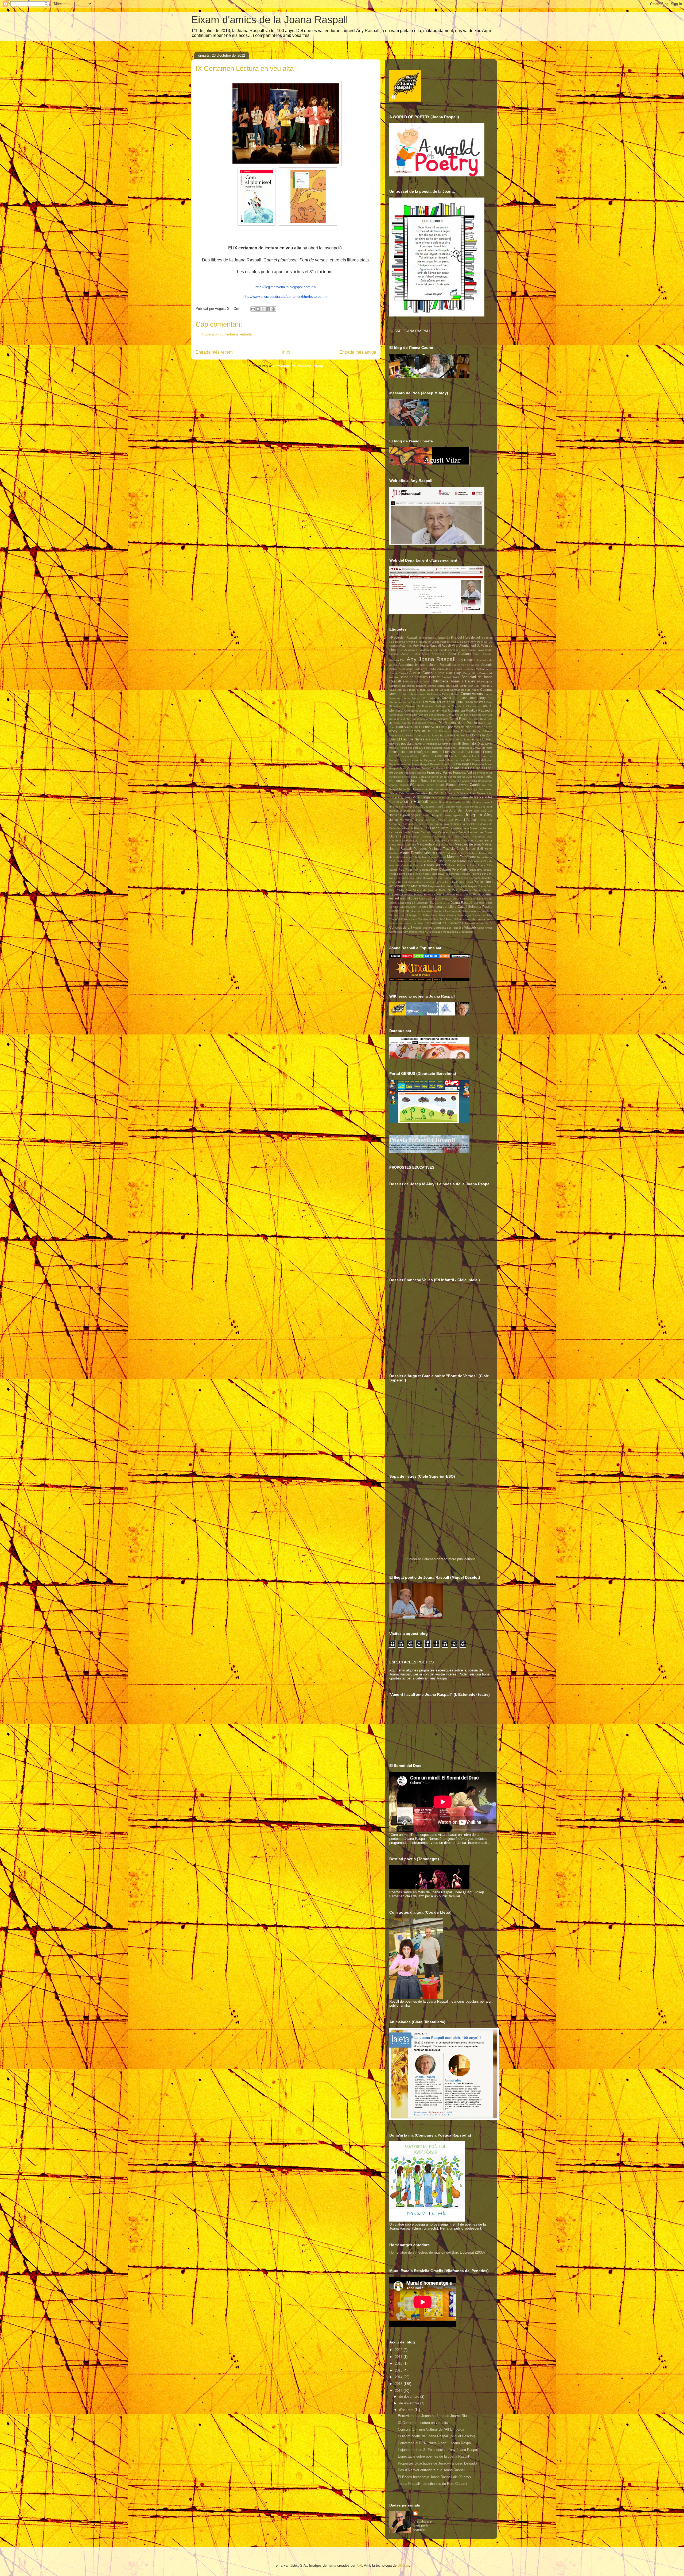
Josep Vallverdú (401, 820)
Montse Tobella (412, 857)
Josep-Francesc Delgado (431, 820)
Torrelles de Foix (428, 919)
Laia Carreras (440, 832)
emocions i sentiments (458, 748)
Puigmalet (434, 886)
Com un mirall (438, 711)
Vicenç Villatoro (423, 928)
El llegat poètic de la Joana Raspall (459, 739)
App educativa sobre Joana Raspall (424, 665)
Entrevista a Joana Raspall (463, 752)
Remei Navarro (483, 890)
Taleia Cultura (447, 915)
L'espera (395, 824)
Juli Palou (456, 820)
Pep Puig (405, 869)
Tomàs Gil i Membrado (403, 919)
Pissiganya (437, 874)
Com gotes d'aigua (416, 711)
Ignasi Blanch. (446, 785)
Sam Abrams (468, 899)
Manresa (411, 845)
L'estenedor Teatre (412, 824)
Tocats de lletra (482, 915)
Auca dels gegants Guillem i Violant (461, 669)
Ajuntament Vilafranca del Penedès (427, 650)
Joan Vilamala (440, 797)
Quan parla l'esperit (466, 886)
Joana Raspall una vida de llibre (451, 802)
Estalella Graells (440, 764)
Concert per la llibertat (432, 715)
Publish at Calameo (420, 1559)
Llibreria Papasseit (473, 837)
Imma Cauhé (469, 785)
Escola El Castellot (434, 756)
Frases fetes (485, 773)
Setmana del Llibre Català (448, 907)
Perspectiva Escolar (480, 870)
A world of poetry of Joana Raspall (428, 642)
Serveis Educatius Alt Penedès (409, 907)
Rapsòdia (466, 890)
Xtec (421, 932)
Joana (454, 797)
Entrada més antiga (358, 352)
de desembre (410, 2397)
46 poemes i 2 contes (432, 638)
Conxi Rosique (460, 719)
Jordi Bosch (407, 811)
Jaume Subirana (458, 793)
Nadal (481, 857)
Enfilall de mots (483, 748)
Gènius (452, 777)
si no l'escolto (422, 911)
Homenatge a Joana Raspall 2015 (455, 781)
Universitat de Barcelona (444, 923)
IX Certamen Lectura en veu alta (423, 2423)
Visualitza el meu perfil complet (423, 2525)
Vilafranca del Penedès (448, 928)
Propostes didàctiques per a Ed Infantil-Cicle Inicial (440, 882)
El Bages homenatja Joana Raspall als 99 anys (434, 2477)
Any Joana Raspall (431, 659)
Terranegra (464, 915)
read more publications (458, 1559)
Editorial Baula (471, 731)
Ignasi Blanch (425, 785)
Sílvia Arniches (441, 911)
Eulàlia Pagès (461, 764)
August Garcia (421, 673)
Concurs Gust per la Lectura (464, 715)
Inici (286, 352)
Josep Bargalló (432, 815)
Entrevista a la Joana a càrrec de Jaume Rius (433, 2416)
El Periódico (430, 744)
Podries (465, 874)
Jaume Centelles (416, 793)
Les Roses (486, 832)
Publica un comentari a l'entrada (227, 334)
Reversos (396, 894)
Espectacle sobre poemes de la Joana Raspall (434, 2456)
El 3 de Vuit (458, 735)
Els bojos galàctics (431, 748)
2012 (399, 2391)
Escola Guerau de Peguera (417, 760)
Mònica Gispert (435, 853)
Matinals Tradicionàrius (446, 849)
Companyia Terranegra (403, 715)
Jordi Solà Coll (483, 811)
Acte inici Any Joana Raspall (420, 645)
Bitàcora (421, 686)
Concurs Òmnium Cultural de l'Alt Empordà (431, 2429)
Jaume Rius (437, 793)
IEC (412, 785)
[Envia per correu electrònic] (253, 309)
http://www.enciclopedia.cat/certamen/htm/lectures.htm (286, 297)
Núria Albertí (474, 861)
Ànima (426, 654)
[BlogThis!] (258, 309)
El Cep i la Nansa (411, 739)
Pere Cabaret (441, 869)
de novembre (410, 2403)
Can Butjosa (409, 694)
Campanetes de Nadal (465, 690)
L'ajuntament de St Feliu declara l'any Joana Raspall (438, 2450)
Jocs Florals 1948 (474, 807)
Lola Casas (420, 841)
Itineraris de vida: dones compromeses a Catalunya (445, 789)
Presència (463, 878)
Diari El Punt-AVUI (425, 727)
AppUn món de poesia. (466, 665)
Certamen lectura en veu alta (442, 702)
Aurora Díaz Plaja (448, 673)
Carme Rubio (411, 698)
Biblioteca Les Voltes (417, 681)
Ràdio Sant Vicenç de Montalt (417, 890)
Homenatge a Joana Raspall (411, 781)
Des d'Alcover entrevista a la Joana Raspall (432, 2470)
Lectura (473, 832)
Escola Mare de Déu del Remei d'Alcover (465, 760)
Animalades (439, 654)
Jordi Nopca (424, 811)
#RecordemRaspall (403, 637)
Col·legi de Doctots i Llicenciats (457, 706)
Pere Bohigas (421, 870)
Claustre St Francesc (419, 706)
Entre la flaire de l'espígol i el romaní (416, 752)
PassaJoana (477, 865)
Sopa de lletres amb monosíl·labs (471, 911)
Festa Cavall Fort (410, 768)
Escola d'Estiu (409, 756)
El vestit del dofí (407, 748)
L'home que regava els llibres (443, 824)
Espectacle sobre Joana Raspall (409, 764)
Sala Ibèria (452, 899)
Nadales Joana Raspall (411, 861)
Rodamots (449, 895)
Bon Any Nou (477, 686)
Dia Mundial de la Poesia (458, 723)
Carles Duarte (451, 694)
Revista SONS (433, 895)
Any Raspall (466, 660)
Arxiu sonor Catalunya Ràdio (417, 669)
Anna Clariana (460, 654)
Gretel (461, 777)
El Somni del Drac (471, 744)
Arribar (393, 669)
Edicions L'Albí (449, 731)
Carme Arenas (472, 694)
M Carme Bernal (439, 841)
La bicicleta (469, 824)
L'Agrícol (470, 820)
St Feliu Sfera (428, 915)
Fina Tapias (477, 768)
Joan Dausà (477, 793)
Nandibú (432, 861)
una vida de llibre (411, 923)
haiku (488, 776)
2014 (399, 2377)
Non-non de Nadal (452, 861)
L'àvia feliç (485, 820)
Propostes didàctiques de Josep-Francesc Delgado (437, 2463)
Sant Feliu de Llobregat (413, 903)
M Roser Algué (460, 841)
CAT (424, 698)
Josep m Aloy (479, 815)
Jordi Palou (440, 811)
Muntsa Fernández (461, 857)
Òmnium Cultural (412, 865)
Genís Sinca (439, 777)
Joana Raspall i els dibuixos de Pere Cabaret (433, 2484)
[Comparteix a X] (263, 309)
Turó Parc (446, 919)
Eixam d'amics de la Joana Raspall (270, 20)
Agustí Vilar (450, 645)
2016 (399, 2363)
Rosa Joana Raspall (431, 899)
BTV (490, 686)
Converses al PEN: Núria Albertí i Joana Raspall (435, 2443)
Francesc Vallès (465, 772)
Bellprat (435, 677)
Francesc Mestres (415, 773)
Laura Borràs (458, 832)
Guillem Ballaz (475, 777)
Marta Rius (447, 845)
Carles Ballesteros (430, 694)
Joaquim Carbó (434, 807)
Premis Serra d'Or (444, 878)
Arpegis (487, 665)
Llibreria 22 (398, 836)
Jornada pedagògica (405, 815)
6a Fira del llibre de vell (464, 637)
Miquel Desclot (411, 853)
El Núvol (417, 744)
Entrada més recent (214, 352)
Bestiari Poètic (451, 677)
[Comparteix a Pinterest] (273, 309)
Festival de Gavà (432, 768)
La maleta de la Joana (463, 828)
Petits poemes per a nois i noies (409, 874)
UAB (455, 919)
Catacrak (434, 698)
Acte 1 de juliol (460, 642)
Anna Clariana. (483, 654)
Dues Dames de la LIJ (418, 731)
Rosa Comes (464, 895)
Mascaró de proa (468, 844)
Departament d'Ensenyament (419, 723)
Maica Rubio (397, 845)
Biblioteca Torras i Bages (454, 681)
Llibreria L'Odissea (421, 837)
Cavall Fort (450, 698)
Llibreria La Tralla (447, 837)
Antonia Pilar (397, 660)
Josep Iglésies (453, 815)
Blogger (403, 2565)
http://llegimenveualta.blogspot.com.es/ (286, 287)
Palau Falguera (458, 865)
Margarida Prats (428, 844)
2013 (399, 2384)
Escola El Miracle (460, 756)
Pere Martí (459, 869)
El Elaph (431, 739)
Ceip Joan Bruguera (477, 698)
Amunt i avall (476, 650)
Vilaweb (470, 927)
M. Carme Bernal (482, 841)
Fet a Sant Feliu (455, 768)
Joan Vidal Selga (417, 797)
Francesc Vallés (439, 772)
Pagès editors (435, 865)
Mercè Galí (475, 849)
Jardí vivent (485, 789)
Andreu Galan (411, 654)
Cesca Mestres (474, 702)
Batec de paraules (414, 677)
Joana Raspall (414, 802)
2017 (399, 2357)
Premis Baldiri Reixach (419, 878)
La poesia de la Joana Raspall (410, 832)
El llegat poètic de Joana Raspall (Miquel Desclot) (436, 2436)
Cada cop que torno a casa (407, 690)
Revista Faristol (414, 895)
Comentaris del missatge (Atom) (298, 366)
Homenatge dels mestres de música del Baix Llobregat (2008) (437, 2252)
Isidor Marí (406, 789)
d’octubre (407, 2410)
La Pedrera (485, 828)
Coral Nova (480, 719)
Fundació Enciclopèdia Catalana (410, 777)
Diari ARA (403, 727)
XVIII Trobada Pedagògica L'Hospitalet (449, 932)
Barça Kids (470, 673)
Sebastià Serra (483, 903)
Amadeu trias (458, 650)
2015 (399, 2370)
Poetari (400, 878)
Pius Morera (452, 874)
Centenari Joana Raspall (405, 702)
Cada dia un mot (438, 690)
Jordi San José (461, 810)
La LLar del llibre (436, 828)
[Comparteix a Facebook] (268, 309)
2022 (399, 2350)
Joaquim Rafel (453, 807)
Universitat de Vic (477, 923)
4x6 (359, 2565)
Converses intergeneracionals (430, 719)
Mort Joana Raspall (434, 857)
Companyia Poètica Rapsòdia (470, 710)
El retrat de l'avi (448, 744)
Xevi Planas (410, 932)
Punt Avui (446, 886)
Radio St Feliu (449, 890)
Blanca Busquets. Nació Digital (447, 686)
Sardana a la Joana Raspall (451, 903)
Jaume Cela (397, 793)
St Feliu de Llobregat (403, 915)
